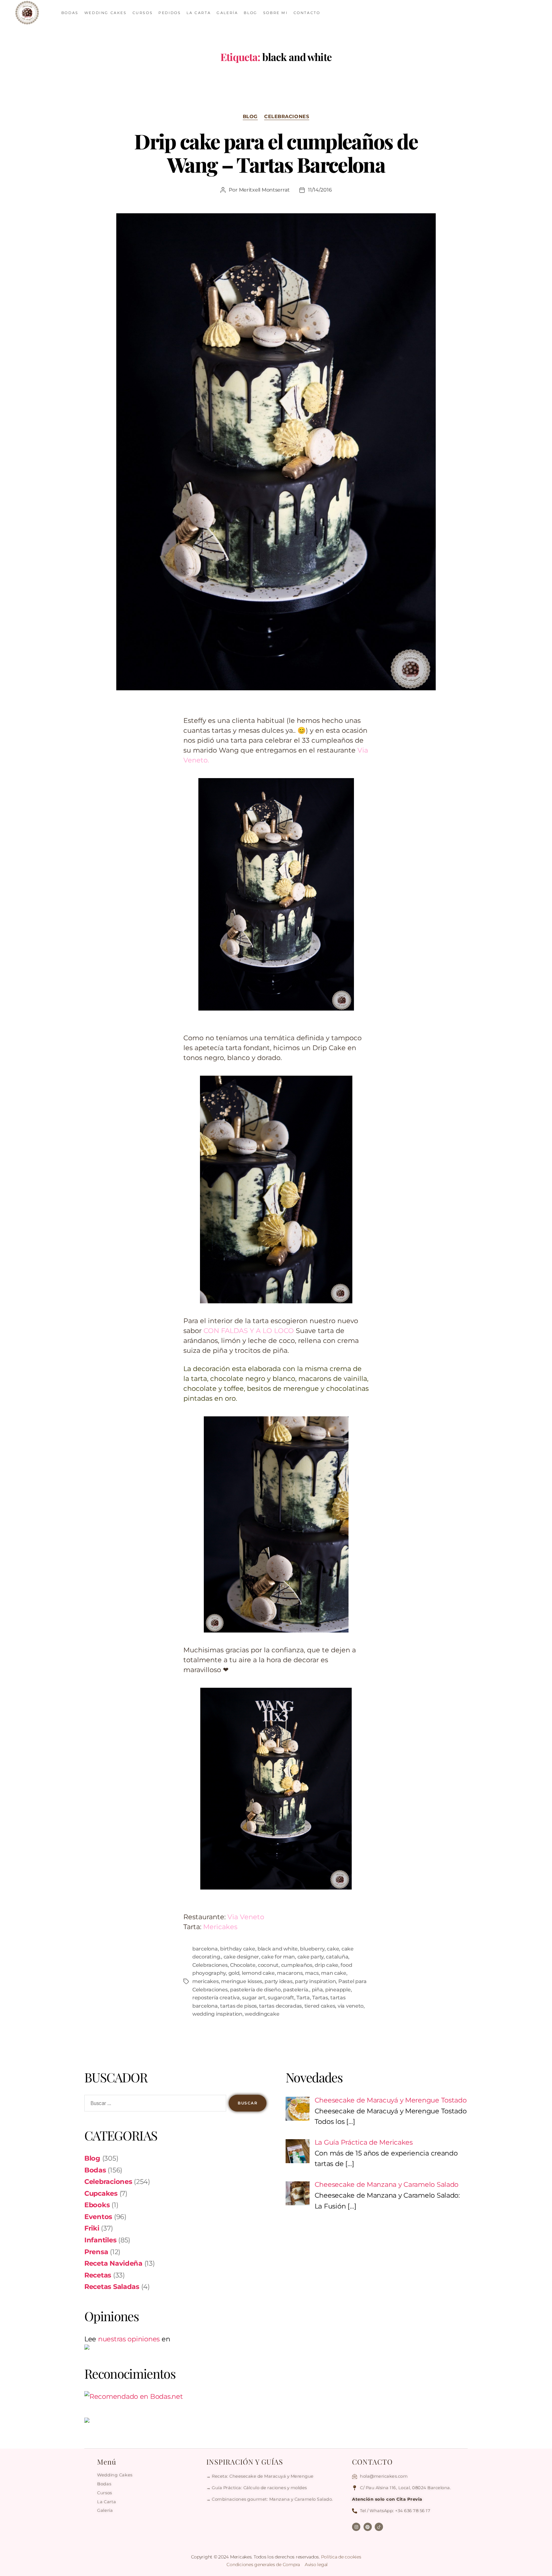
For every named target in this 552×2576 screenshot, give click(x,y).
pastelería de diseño (255, 1990)
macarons (290, 1973)
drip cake (326, 1965)
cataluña (337, 1957)
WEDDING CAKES (106, 13)
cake (333, 1949)
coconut (268, 1965)
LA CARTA (199, 13)
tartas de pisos (238, 2006)
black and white (278, 1949)
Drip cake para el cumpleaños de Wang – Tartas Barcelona (276, 153)
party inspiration (315, 1981)
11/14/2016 (320, 190)
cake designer (241, 1957)
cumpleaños (297, 1965)
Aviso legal (316, 2565)
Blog (250, 117)
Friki (92, 2228)
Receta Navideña (113, 2263)
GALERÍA (227, 13)
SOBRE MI (276, 13)
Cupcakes (101, 2193)
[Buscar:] (154, 2104)
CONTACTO (307, 13)
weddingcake (262, 2014)
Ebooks (97, 2205)
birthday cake (238, 1949)
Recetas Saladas (112, 2287)
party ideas (278, 1981)
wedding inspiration (217, 2014)
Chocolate (243, 1965)
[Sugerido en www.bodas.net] (175, 2397)
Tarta (303, 1998)
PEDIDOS (170, 13)
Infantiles (100, 2240)
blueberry (312, 1949)
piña (317, 1990)
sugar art (254, 1998)
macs (312, 1973)
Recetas (98, 2275)
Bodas (95, 2170)
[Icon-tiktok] (379, 2527)
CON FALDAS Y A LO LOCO (249, 1331)
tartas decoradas (280, 2006)
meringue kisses (242, 1981)
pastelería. (296, 1990)
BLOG (250, 13)
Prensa (96, 2252)
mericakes (206, 1981)
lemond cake (258, 1973)
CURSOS (143, 13)
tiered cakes (320, 2006)
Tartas (320, 1998)
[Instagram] (356, 2527)
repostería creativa (216, 1998)
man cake (334, 1973)
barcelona (205, 1949)
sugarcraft (281, 1998)
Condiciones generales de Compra (264, 2565)
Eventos (98, 2217)
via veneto (351, 2006)
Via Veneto (246, 1917)
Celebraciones (287, 117)
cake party (310, 1957)
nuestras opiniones (129, 2339)
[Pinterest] (368, 2527)
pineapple (338, 1990)
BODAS (70, 13)
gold (234, 1973)
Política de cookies (341, 2557)
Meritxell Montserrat (264, 190)
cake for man (278, 1957)
